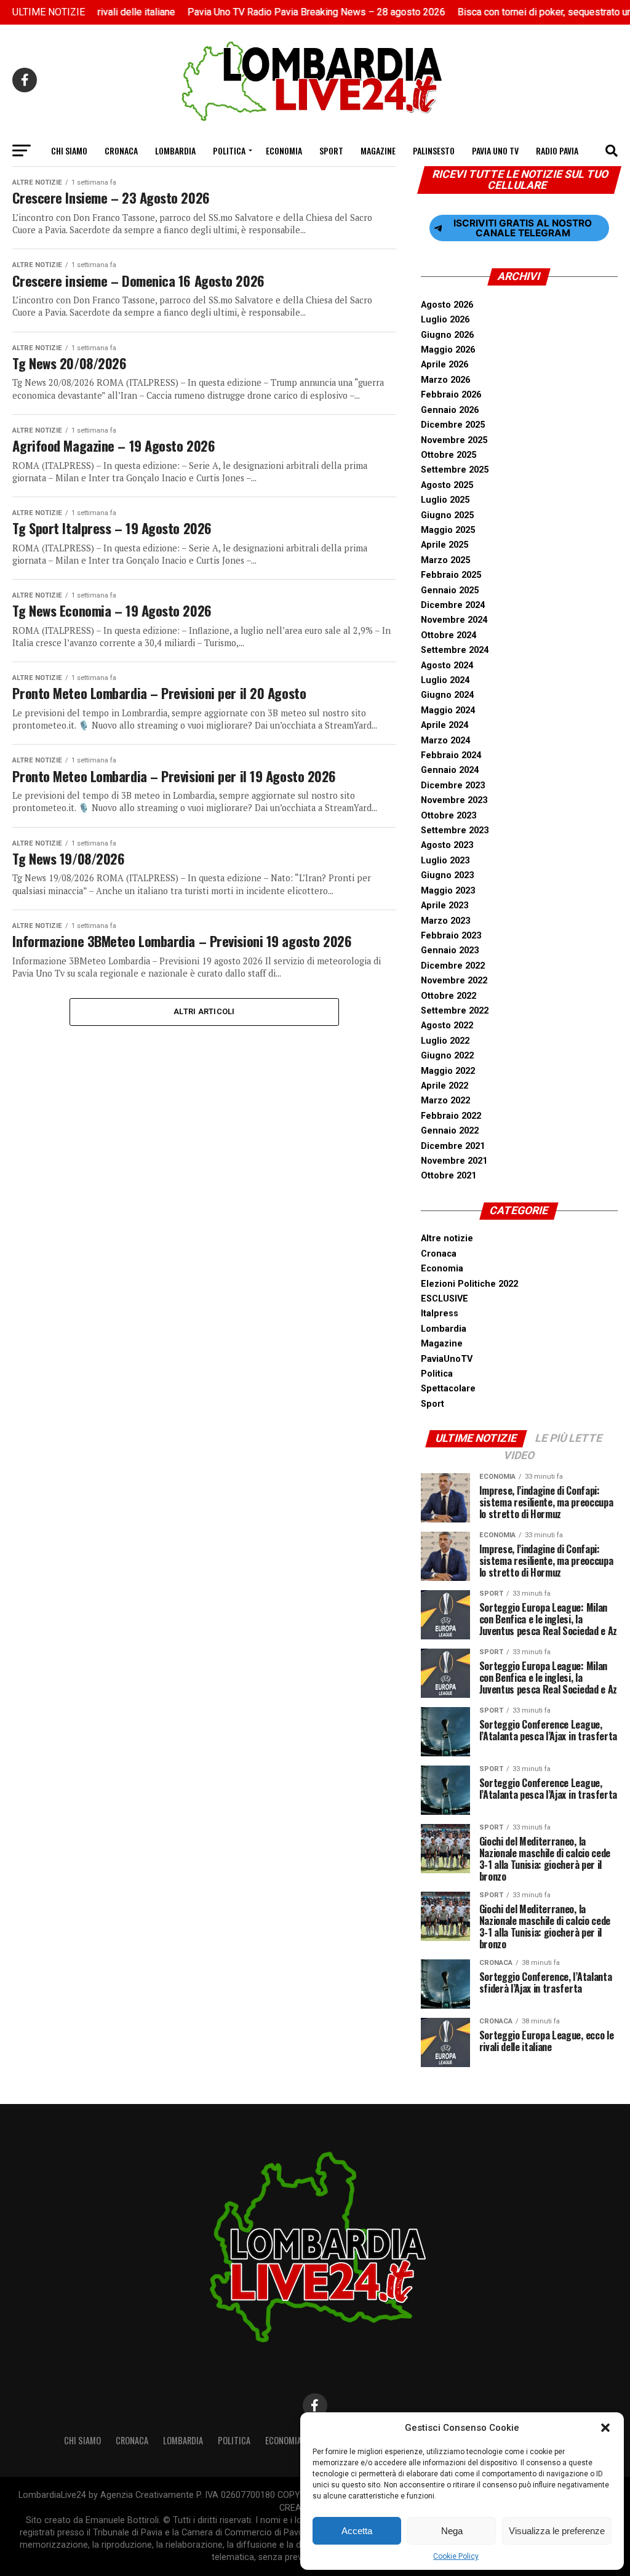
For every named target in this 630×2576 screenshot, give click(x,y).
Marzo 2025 (445, 560)
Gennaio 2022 (450, 1131)
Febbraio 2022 (451, 1116)
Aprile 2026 (445, 365)
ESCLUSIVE (445, 1299)
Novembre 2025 (454, 440)
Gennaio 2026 (450, 410)
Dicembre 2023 (453, 786)
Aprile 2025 (445, 545)
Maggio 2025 (448, 530)
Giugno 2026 (447, 335)
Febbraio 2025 (451, 575)
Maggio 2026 (448, 350)
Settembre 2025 (455, 470)
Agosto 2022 (447, 1026)
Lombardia (175, 150)
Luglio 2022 (445, 1041)
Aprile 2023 (445, 906)
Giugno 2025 (447, 515)
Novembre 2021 (454, 1161)
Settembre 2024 (455, 650)
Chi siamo (69, 150)
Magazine (378, 150)
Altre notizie (447, 1238)
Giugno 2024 (447, 695)
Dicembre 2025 (453, 425)
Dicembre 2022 (453, 966)
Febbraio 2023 (451, 936)
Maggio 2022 (448, 1071)
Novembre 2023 (454, 800)
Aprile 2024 (445, 725)
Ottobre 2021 (449, 1176)
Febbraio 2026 (451, 395)
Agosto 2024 (447, 666)
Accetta (357, 2531)
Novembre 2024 (454, 620)
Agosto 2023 (447, 845)
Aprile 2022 (445, 1086)
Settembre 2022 (455, 1011)
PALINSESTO (434, 150)
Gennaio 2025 (450, 590)
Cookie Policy (456, 2556)
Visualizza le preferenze (557, 2531)
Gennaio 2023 (450, 950)
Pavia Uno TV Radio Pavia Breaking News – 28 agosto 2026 (290, 12)
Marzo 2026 (445, 380)
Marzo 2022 (445, 1101)
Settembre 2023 (455, 830)
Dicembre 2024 (453, 605)
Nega (452, 2531)
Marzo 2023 (445, 921)
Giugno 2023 (447, 875)
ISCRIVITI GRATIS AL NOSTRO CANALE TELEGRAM (523, 228)
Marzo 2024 (445, 741)
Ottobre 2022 (449, 996)
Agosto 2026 (447, 305)
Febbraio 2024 (451, 755)
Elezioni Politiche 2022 (469, 1284)
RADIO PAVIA (557, 150)
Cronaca (121, 150)
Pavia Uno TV (495, 150)
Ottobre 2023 (449, 816)
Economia (284, 150)
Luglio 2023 (445, 861)
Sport (331, 150)
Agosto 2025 (447, 485)
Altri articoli (204, 1011)
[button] (605, 2428)
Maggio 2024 (448, 710)
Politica (229, 150)
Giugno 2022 (447, 1056)
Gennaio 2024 (450, 770)
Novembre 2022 (454, 981)
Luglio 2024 (445, 680)
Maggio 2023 (448, 891)
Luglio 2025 (445, 500)
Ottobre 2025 (449, 455)
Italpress (440, 1314)
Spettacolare (448, 1389)
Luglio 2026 (445, 320)
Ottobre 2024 (449, 635)
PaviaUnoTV (447, 1359)
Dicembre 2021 (453, 1146)
